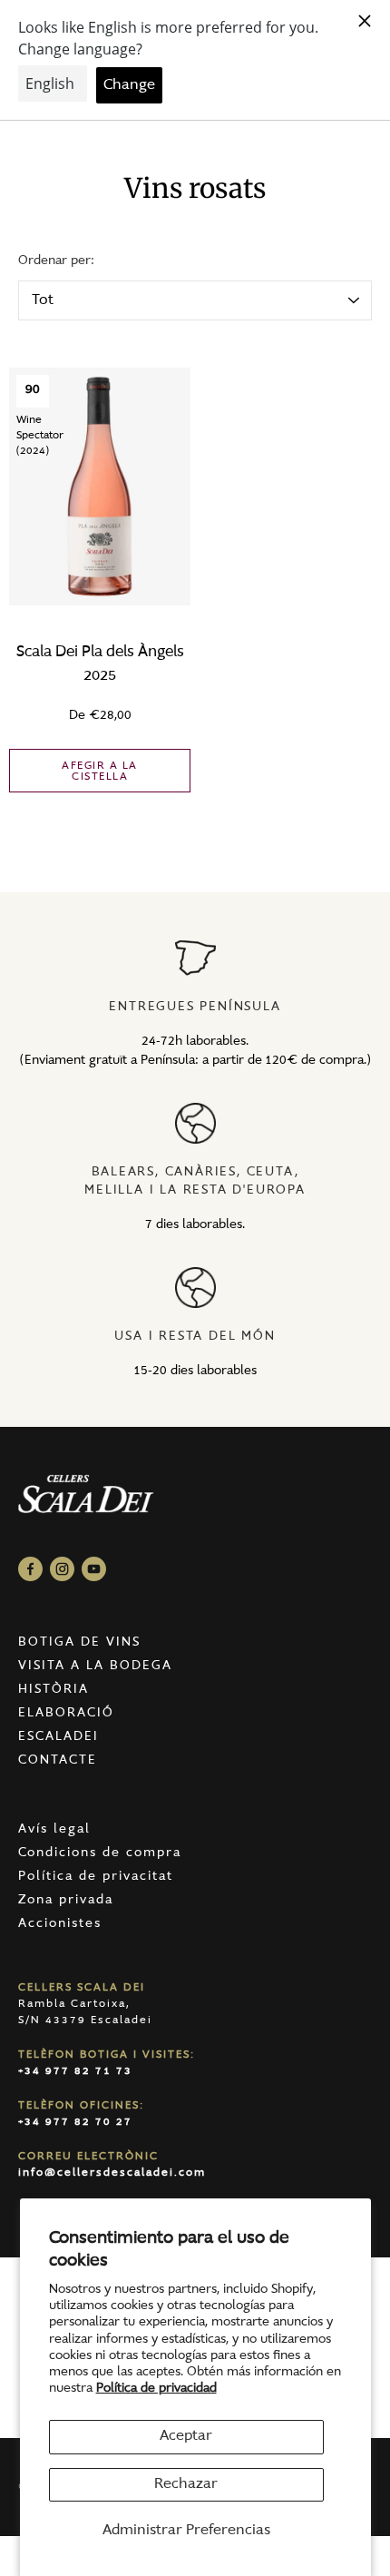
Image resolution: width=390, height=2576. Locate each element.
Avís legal (54, 1830)
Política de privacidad (156, 2389)
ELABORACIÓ (66, 1714)
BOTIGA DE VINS (79, 1643)
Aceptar (186, 2436)
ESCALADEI (58, 1737)
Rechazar (186, 2484)
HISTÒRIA (54, 1690)
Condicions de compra (100, 1853)
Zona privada (66, 1901)
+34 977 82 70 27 (75, 2122)
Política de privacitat (96, 1877)
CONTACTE (58, 1761)
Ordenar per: (56, 261)
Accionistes (60, 1924)
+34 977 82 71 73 (75, 2071)
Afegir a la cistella (100, 772)
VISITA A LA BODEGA (95, 1667)
